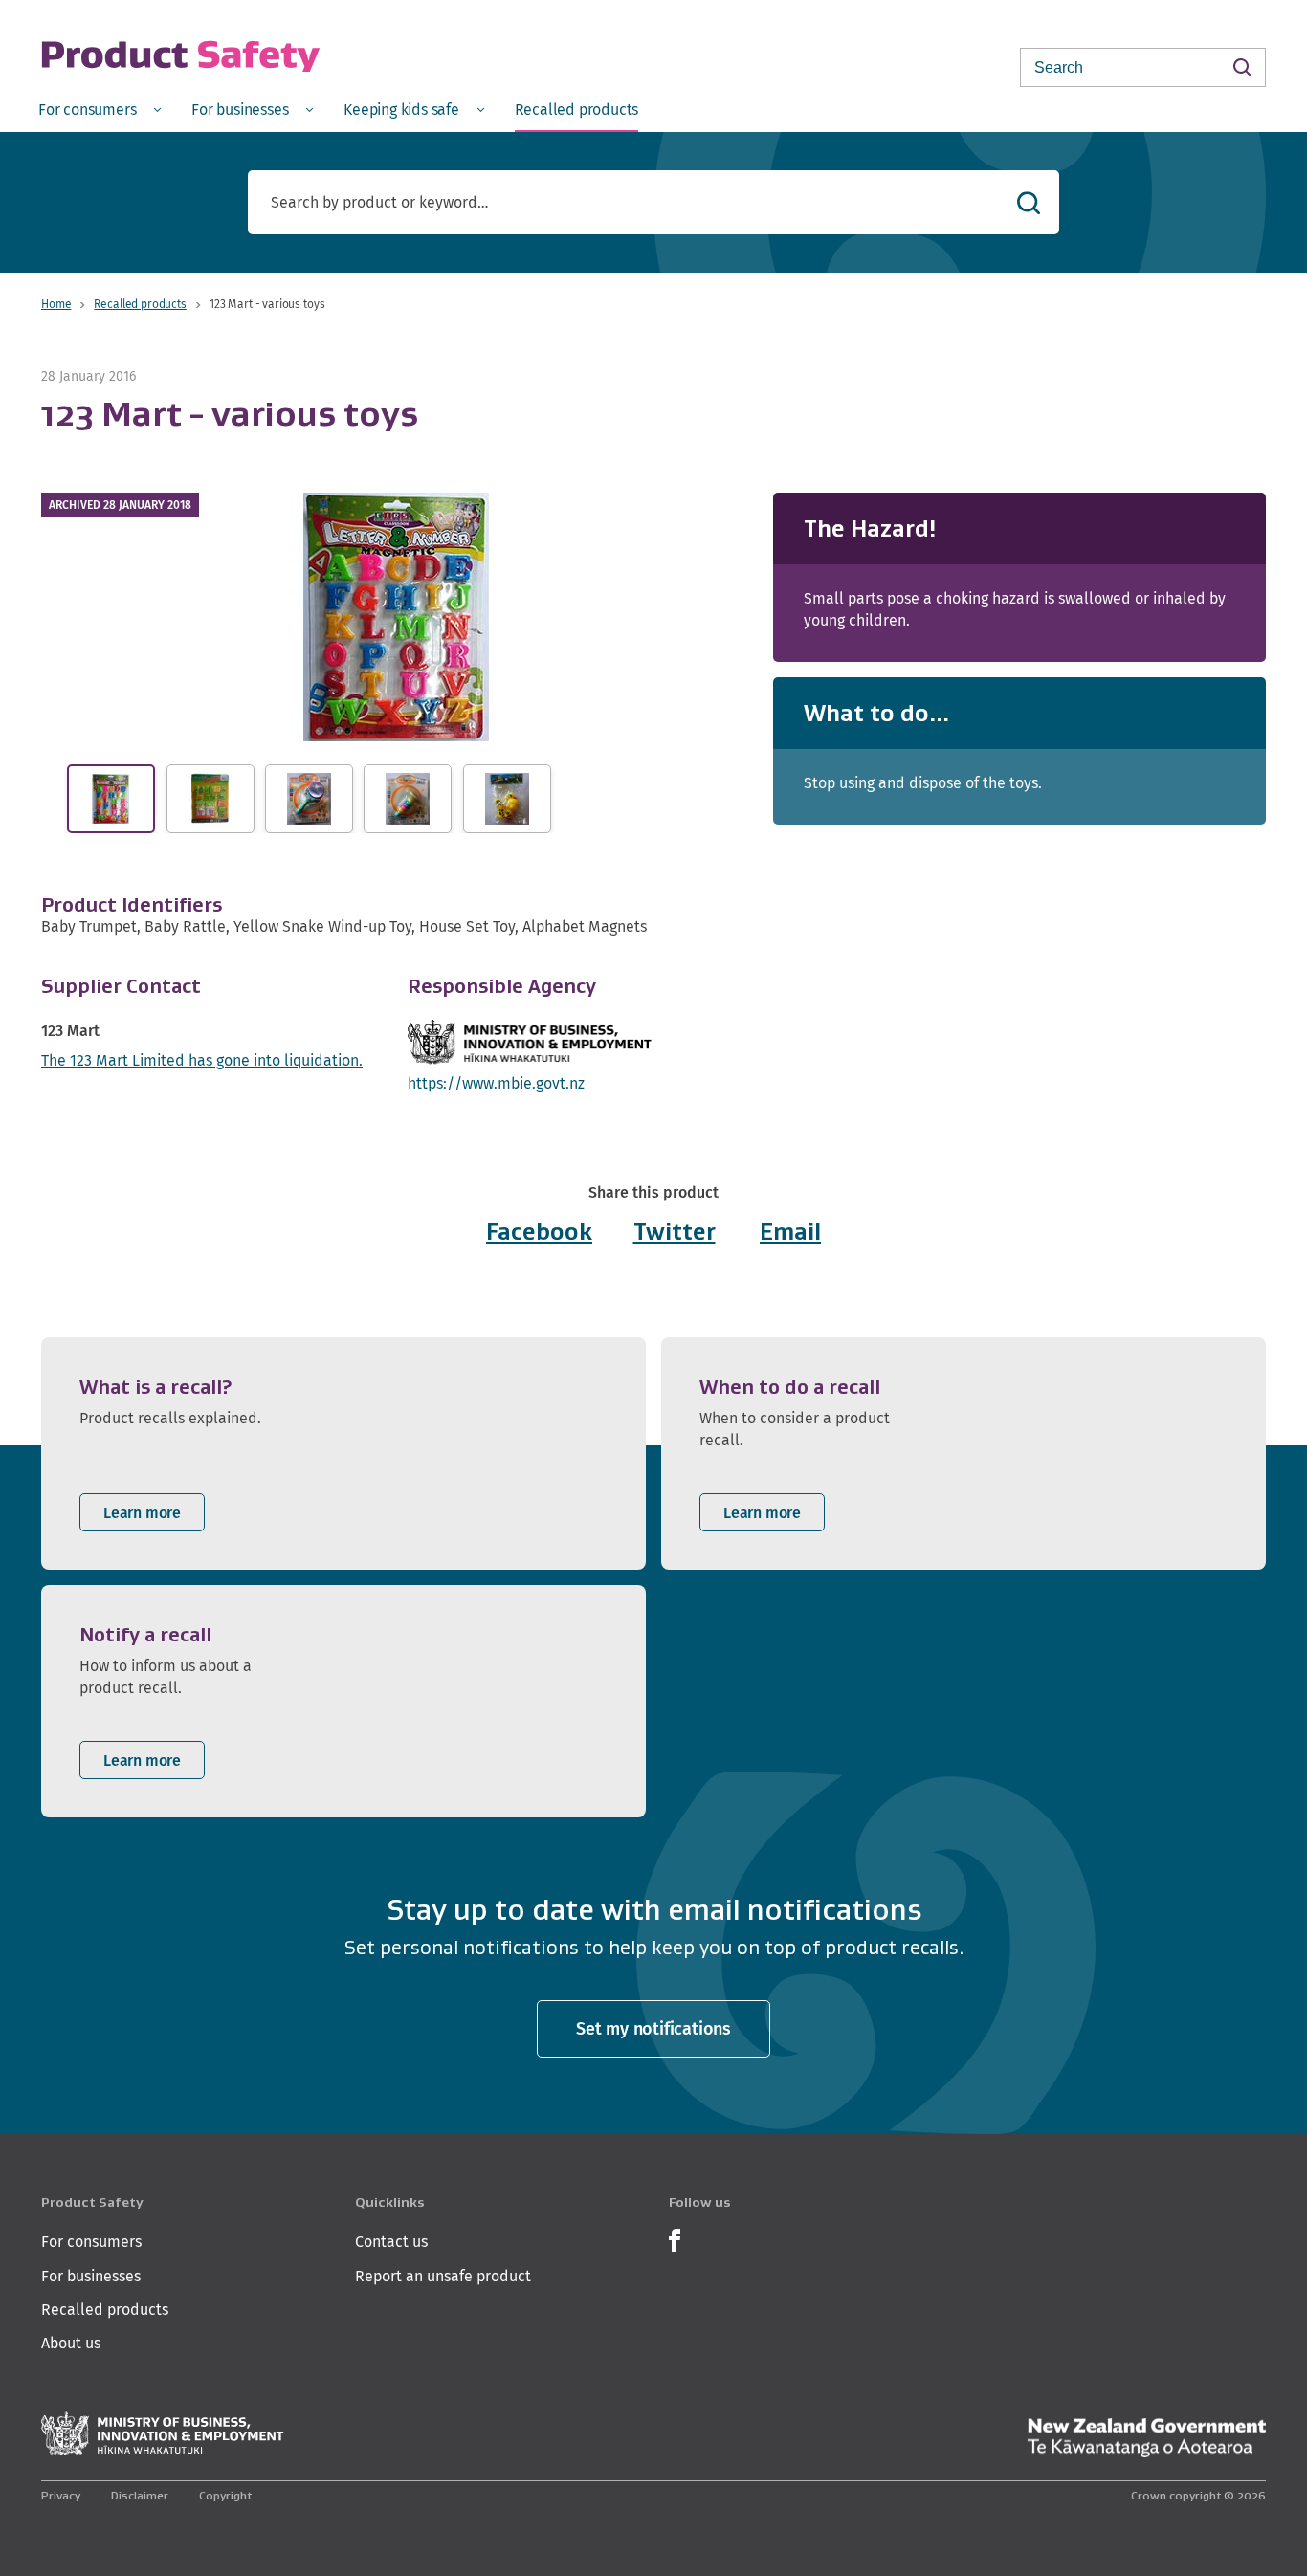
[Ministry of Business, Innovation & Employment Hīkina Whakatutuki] (163, 2434)
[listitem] (343, 1453)
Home (56, 304)
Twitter (675, 1232)
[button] (397, 617)
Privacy (61, 2495)
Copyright (225, 2495)
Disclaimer (140, 2495)
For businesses (91, 2276)
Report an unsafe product (443, 2276)
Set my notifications (653, 2028)
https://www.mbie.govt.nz (496, 1083)
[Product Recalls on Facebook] (675, 2239)
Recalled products (140, 304)
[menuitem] (100, 109)
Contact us (391, 2242)
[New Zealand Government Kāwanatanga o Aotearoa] (1146, 2438)
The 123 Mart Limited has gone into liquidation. (202, 1060)
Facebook (539, 1232)
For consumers (91, 2242)
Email (790, 1232)
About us (71, 2343)
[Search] (1241, 66)
